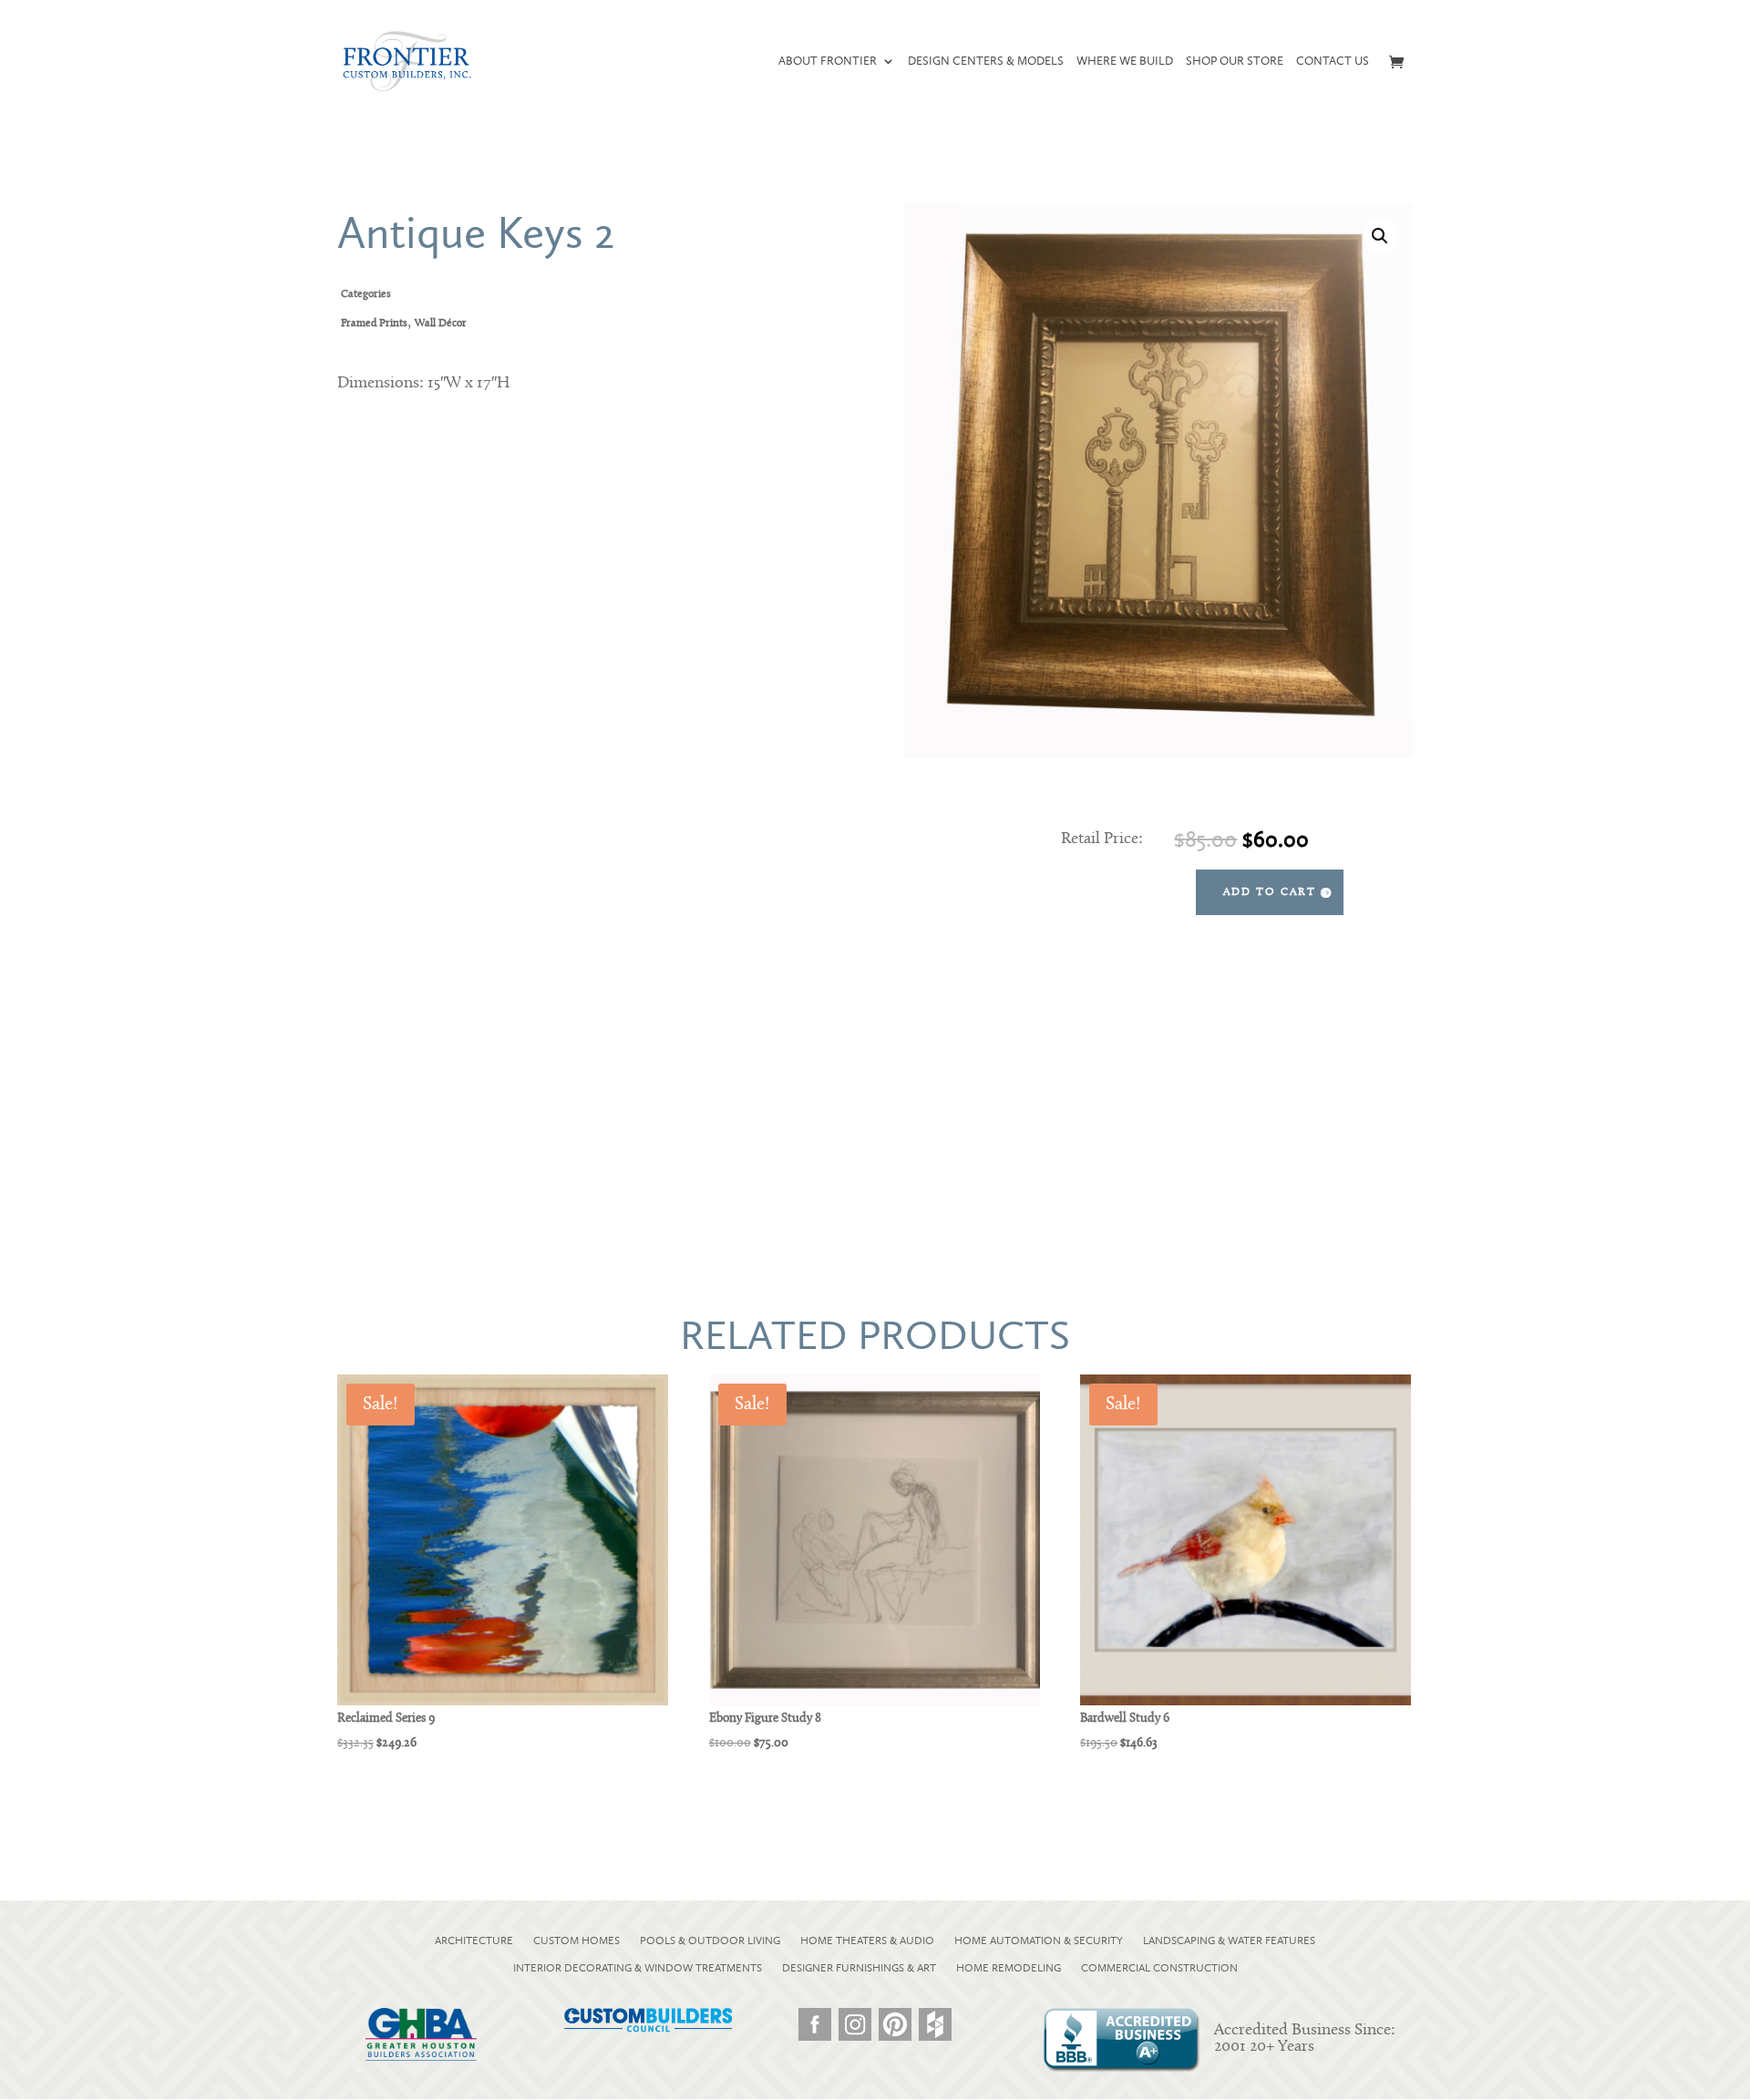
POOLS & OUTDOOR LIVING (710, 1940)
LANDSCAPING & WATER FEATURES (1229, 1940)
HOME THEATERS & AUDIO (867, 1940)
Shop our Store (1235, 61)
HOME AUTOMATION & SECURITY (1039, 1940)
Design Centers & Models (986, 61)
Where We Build (1125, 61)
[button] (1380, 236)
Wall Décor (441, 324)
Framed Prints (374, 324)
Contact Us (1333, 61)
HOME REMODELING (1009, 1968)
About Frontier (828, 61)
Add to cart (1270, 892)
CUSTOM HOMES (576, 1940)
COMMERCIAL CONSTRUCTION (1159, 1968)
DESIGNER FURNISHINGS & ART (859, 1968)
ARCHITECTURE (474, 1940)
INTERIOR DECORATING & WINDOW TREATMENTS (638, 1968)
